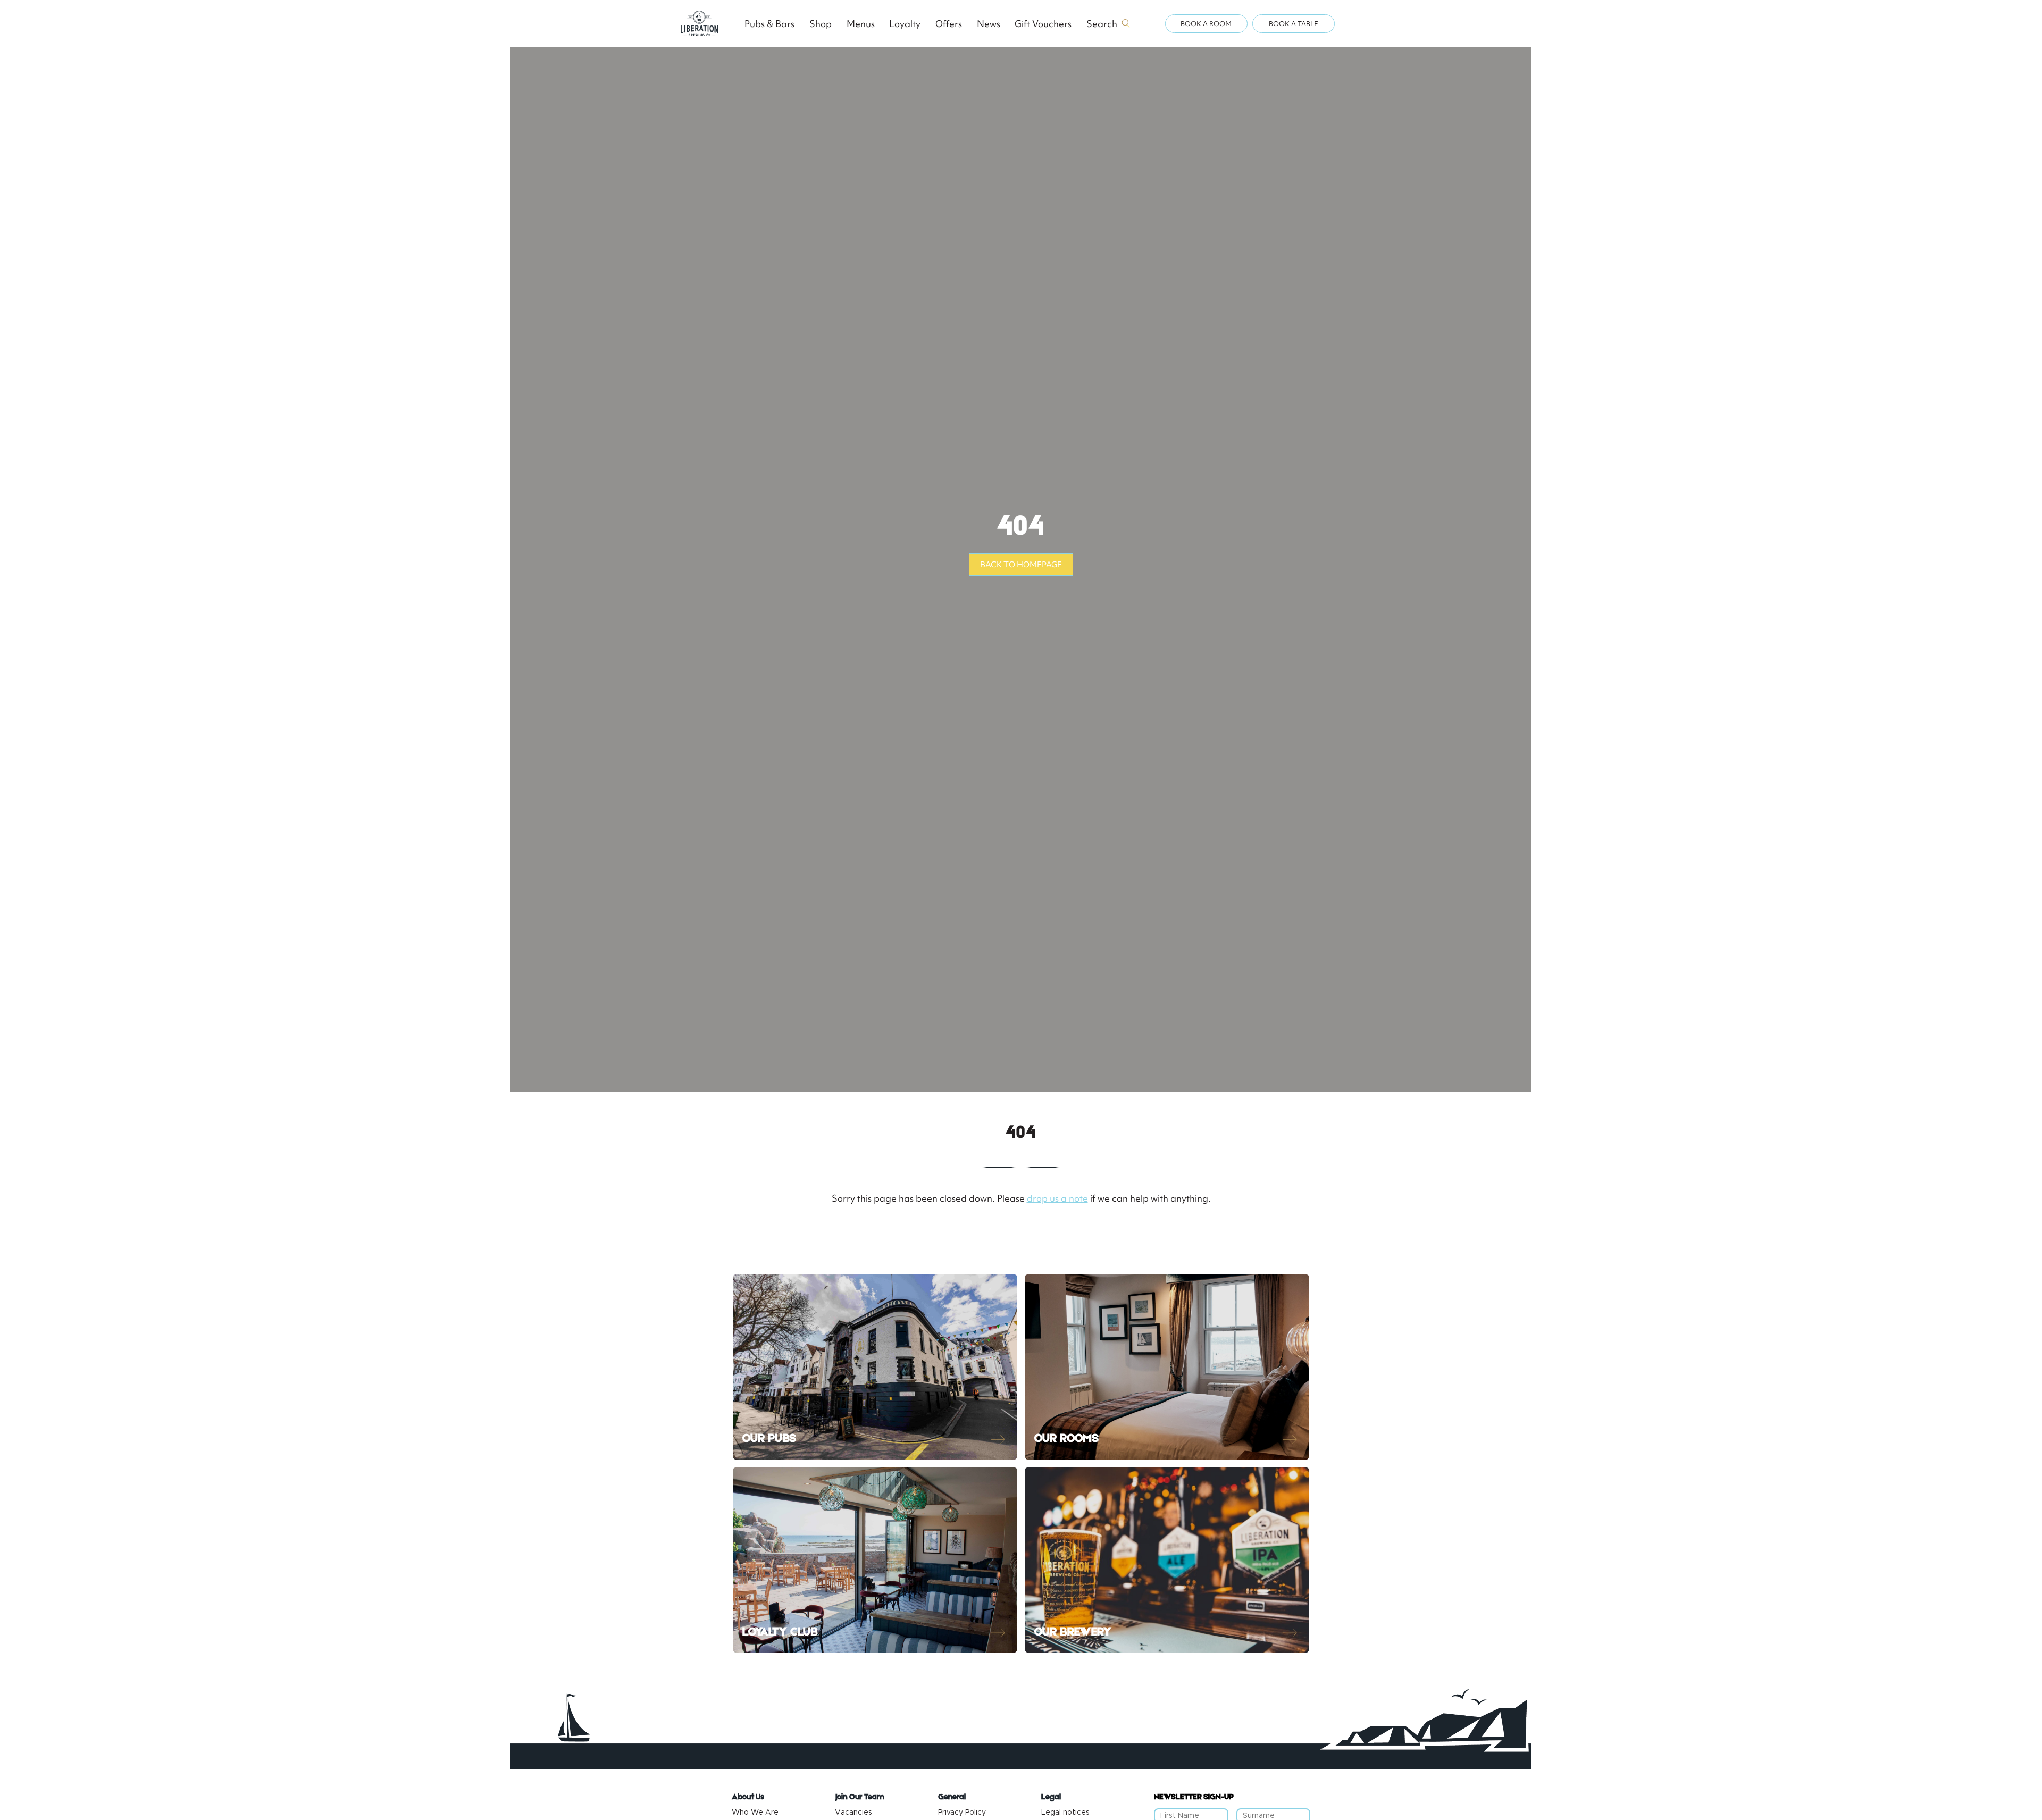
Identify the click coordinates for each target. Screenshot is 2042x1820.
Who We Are (755, 1813)
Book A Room (1206, 24)
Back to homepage (1021, 565)
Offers (949, 24)
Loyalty (905, 24)
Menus (861, 24)
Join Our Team (860, 1797)
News (989, 24)
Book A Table (1294, 24)
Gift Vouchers (1043, 24)
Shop (821, 24)
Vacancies (853, 1813)
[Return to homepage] (699, 23)
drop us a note (1057, 1198)
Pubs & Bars (769, 24)
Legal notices (1065, 1813)
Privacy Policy (962, 1813)
